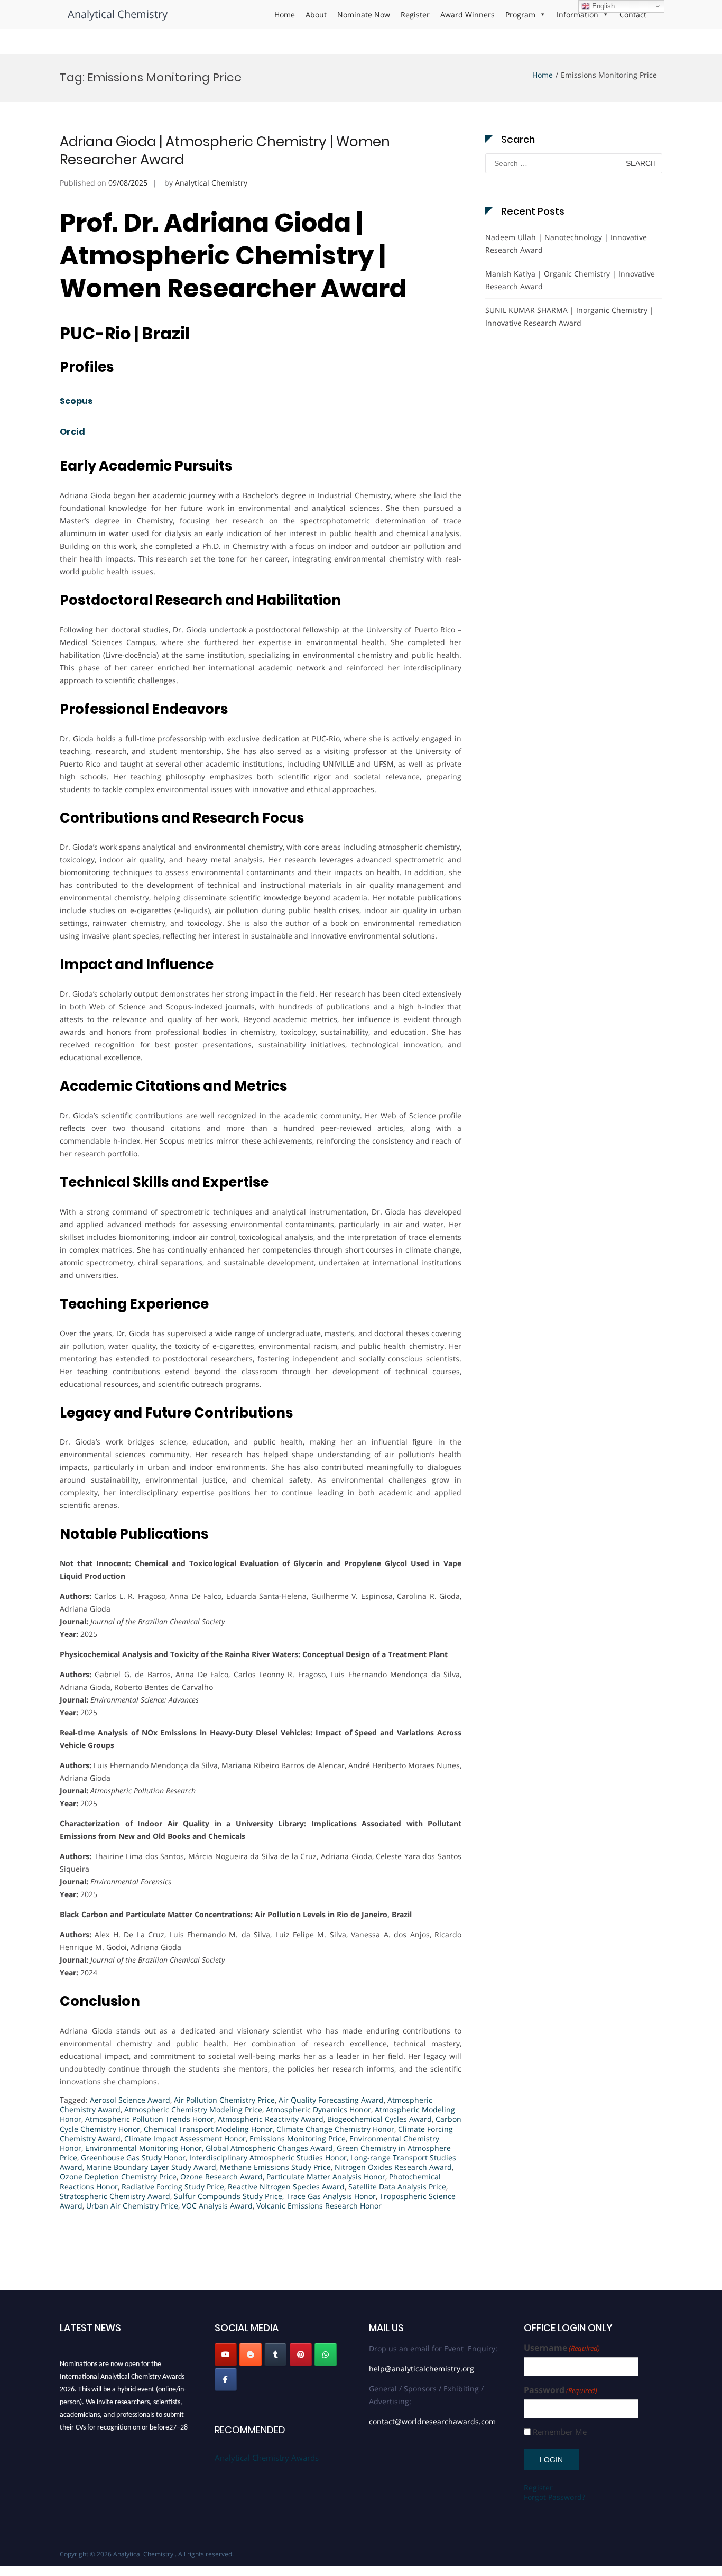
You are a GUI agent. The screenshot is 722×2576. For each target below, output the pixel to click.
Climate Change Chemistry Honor (335, 2129)
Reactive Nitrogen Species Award (286, 2187)
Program (520, 15)
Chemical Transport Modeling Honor (208, 2129)
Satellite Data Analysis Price (397, 2187)
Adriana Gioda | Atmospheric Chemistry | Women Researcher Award (225, 151)
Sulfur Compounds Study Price (228, 2196)
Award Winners (468, 15)
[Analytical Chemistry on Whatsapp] (326, 2354)
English (602, 6)
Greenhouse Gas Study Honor (133, 2158)
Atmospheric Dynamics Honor (318, 2109)
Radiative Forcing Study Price (173, 2187)
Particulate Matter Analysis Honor (326, 2177)
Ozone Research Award (221, 2177)
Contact (633, 15)
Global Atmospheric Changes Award (269, 2148)
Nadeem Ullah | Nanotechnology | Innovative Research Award (566, 243)
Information (577, 15)
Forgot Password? (554, 2497)
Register (415, 15)
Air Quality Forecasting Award (331, 2100)
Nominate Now (364, 15)
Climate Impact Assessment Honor (185, 2138)
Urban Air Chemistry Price (132, 2206)
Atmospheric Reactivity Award (271, 2119)
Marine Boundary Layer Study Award (151, 2167)
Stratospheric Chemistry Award (115, 2196)
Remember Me (560, 2432)
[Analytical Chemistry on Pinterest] (301, 2354)
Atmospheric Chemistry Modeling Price (193, 2109)
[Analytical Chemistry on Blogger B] (251, 2354)
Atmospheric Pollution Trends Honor (150, 2119)
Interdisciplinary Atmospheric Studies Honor (268, 2158)
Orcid (72, 432)
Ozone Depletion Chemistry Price (118, 2177)
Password (561, 2390)
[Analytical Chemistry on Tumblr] (275, 2354)
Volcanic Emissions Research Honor (319, 2206)
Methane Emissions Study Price (275, 2167)
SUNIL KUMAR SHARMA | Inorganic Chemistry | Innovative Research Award (570, 316)
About (316, 15)
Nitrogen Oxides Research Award (393, 2167)
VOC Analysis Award (217, 2206)
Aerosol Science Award (130, 2100)
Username (562, 2348)
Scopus (76, 401)
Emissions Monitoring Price (298, 2138)
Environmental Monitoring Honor (144, 2148)
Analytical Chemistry (118, 14)
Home (285, 15)
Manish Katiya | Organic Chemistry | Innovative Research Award (570, 280)
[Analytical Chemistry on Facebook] (226, 2379)
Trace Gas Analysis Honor (331, 2196)
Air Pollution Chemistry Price (224, 2100)
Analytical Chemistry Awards (267, 2458)
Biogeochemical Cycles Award (379, 2119)
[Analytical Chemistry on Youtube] (226, 2354)
